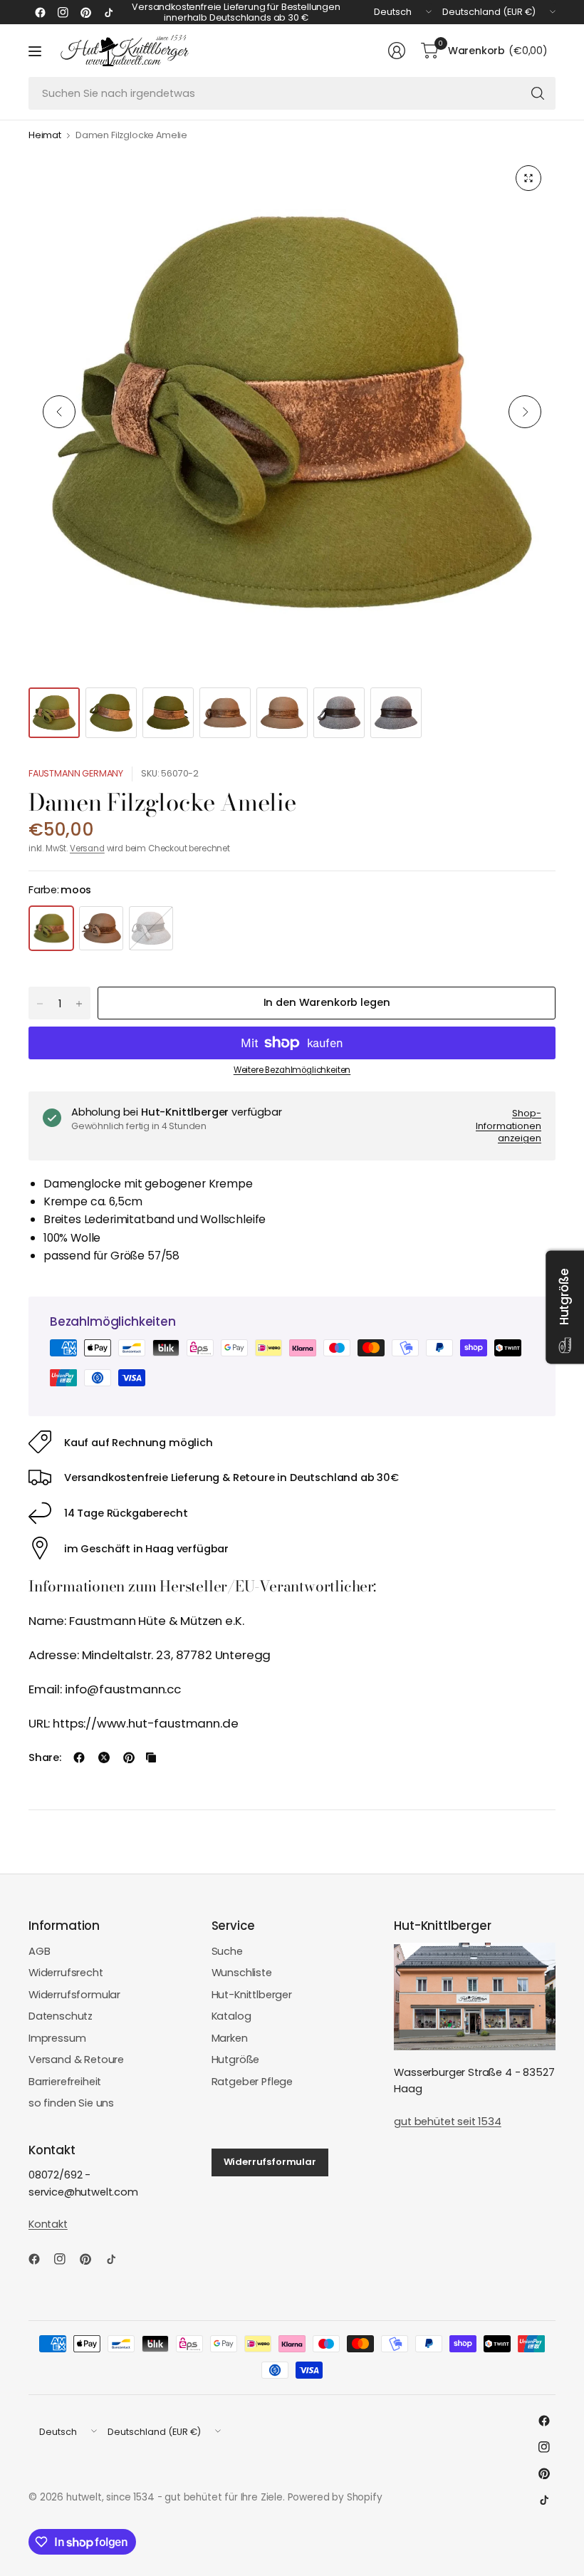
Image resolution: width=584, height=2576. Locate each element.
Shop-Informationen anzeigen (509, 1126)
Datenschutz (61, 2016)
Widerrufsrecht (66, 1973)
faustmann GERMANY (76, 773)
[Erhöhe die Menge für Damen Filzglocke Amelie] (79, 1004)
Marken (230, 2038)
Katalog (231, 2016)
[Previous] (59, 412)
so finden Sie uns (71, 2103)
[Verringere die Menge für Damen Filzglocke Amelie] (40, 1004)
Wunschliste (242, 1973)
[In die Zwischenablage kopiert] (151, 1757)
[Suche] (538, 93)
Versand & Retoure (76, 2060)
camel (101, 928)
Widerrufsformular (74, 1995)
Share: (45, 1758)
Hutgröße (236, 2060)
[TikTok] (108, 12)
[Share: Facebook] (79, 1757)
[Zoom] (528, 178)
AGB (40, 1951)
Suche (227, 1951)
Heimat (45, 136)
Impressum (57, 2038)
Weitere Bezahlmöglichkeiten (292, 1070)
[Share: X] (104, 1757)
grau (151, 928)
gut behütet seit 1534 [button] (447, 2121)
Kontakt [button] (48, 2224)
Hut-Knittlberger (252, 1995)
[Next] (525, 412)
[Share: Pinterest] (129, 1757)
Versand (87, 848)
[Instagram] (63, 12)
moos (51, 928)
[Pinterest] (85, 12)
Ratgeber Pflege (252, 2082)
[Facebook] (40, 12)
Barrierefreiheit (65, 2082)
